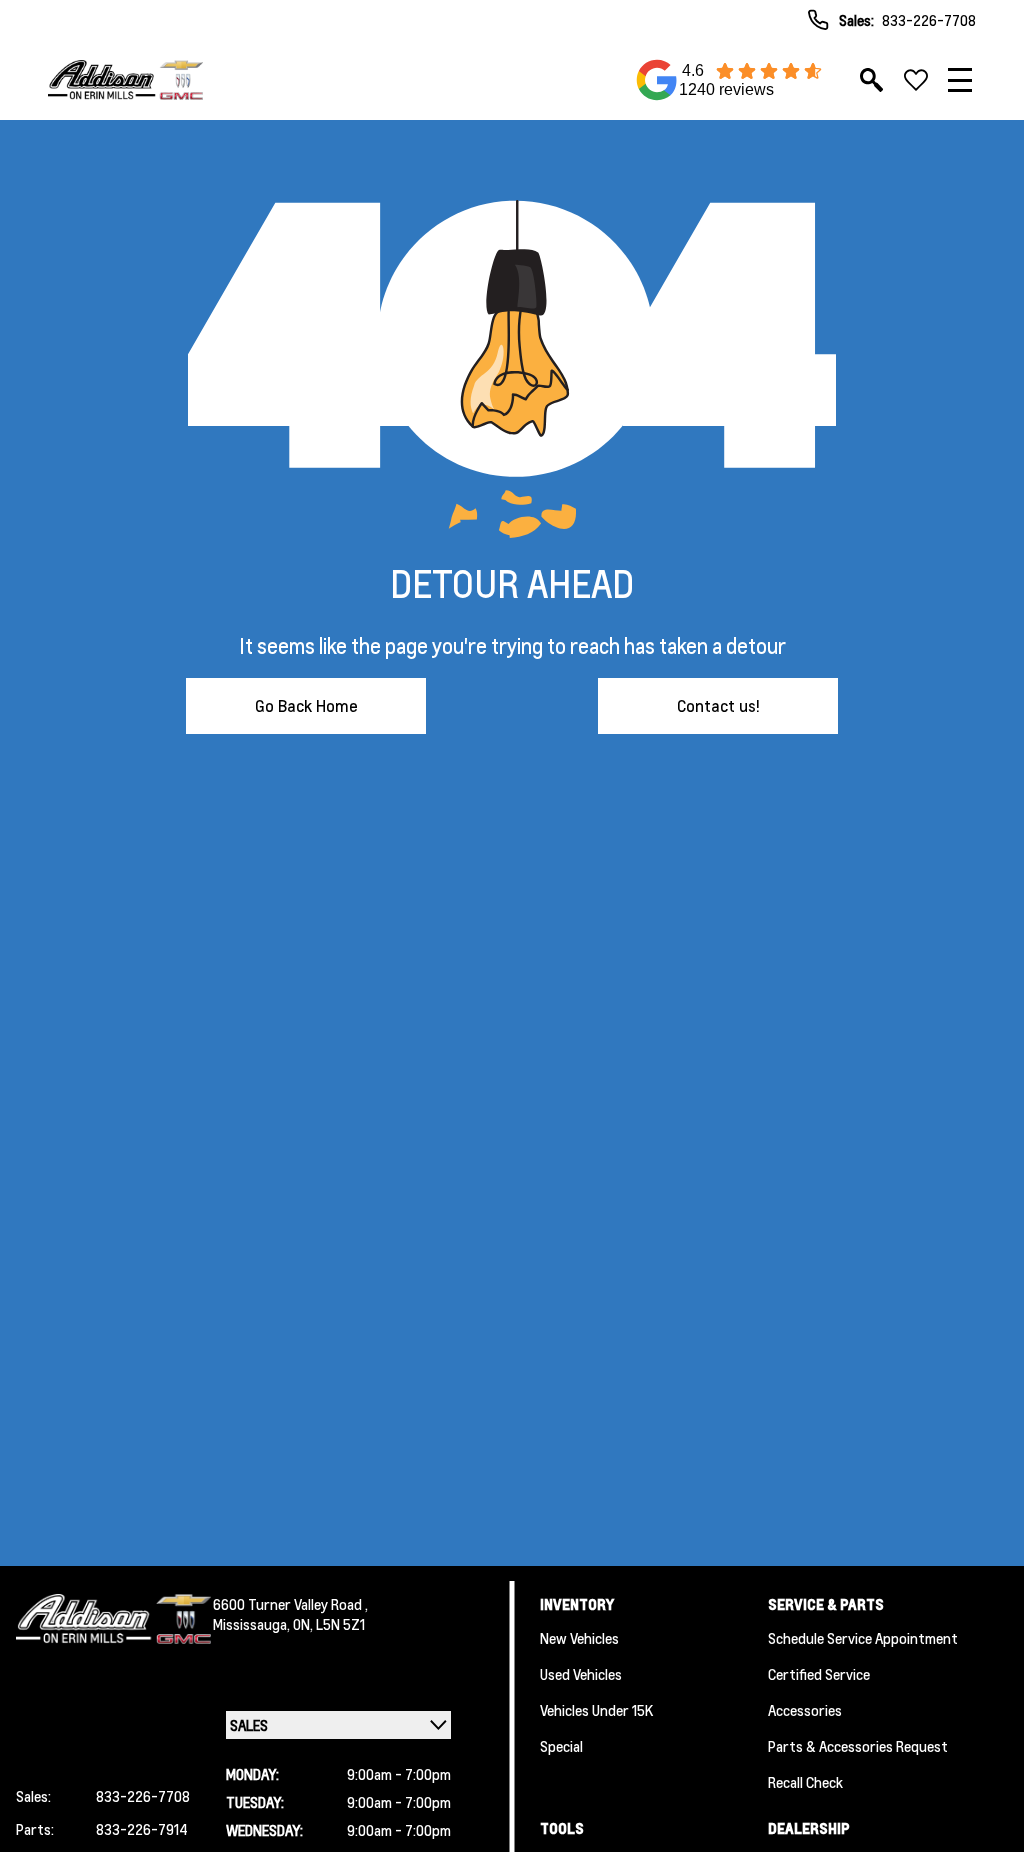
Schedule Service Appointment (863, 1638)
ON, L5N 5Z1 (329, 1624)
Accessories (805, 1710)
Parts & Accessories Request (858, 1746)
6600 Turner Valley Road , (290, 1604)
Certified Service (819, 1674)
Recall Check (805, 1782)
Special (561, 1746)
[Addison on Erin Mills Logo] (125, 80)
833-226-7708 (929, 20)
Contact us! (718, 705)
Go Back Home (306, 705)
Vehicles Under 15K (596, 1710)
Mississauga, (253, 1624)
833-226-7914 (142, 1829)
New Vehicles (579, 1638)
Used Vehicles (581, 1674)
